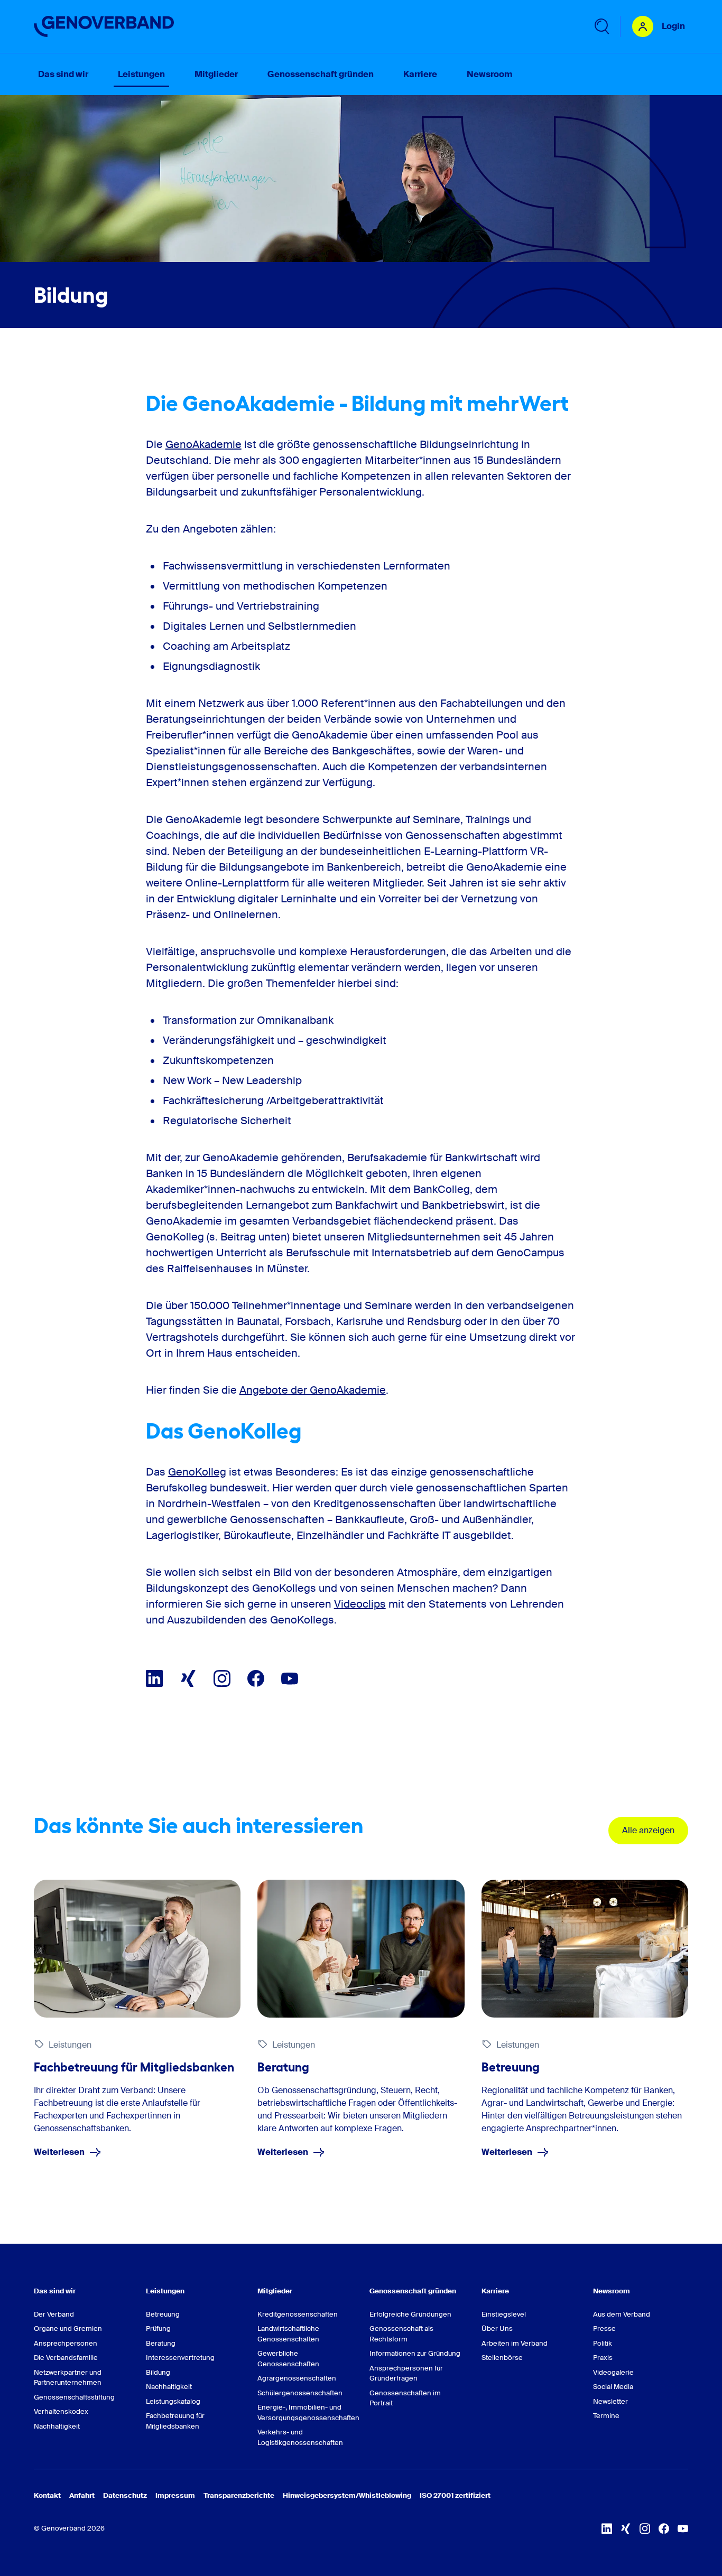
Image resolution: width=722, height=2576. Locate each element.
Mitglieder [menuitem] (216, 74)
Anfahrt (82, 2495)
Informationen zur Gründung (415, 2353)
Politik (603, 2343)
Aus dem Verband (622, 2314)
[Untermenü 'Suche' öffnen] (601, 26)
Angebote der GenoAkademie (313, 1390)
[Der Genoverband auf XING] (188, 1678)
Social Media (613, 2387)
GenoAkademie (203, 444)
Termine (606, 2416)
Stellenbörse (502, 2358)
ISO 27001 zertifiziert (455, 2495)
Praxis (603, 2358)
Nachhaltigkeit (57, 2426)
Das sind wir (55, 2291)
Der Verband (54, 2314)
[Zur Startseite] (104, 26)
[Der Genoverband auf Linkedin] (154, 1678)
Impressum (175, 2495)
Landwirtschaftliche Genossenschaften (288, 2334)
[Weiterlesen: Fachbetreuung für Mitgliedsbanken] (137, 1949)
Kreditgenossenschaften (298, 2314)
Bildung (158, 2372)
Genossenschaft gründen (413, 2291)
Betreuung (163, 2314)
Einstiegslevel (504, 2314)
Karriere (495, 2291)
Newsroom (612, 2291)
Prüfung (158, 2328)
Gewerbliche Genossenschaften (288, 2359)
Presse (604, 2328)
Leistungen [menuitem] (141, 74)
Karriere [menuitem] (420, 74)
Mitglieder (275, 2291)
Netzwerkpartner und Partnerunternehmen (68, 2378)
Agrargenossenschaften (297, 2378)
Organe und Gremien (68, 2328)
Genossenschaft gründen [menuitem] (321, 74)
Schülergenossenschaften (300, 2393)
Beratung (161, 2343)
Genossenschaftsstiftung (74, 2397)
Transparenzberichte (239, 2495)
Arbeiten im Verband (515, 2343)
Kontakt (47, 2495)
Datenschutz (125, 2495)
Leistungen (165, 2291)
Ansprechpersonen (66, 2343)
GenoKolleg (197, 1472)
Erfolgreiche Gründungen (410, 2314)
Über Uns (497, 2328)
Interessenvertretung (180, 2358)
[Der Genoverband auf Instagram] (222, 1678)
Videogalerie (613, 2372)
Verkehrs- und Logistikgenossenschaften (300, 2437)
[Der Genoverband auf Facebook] (256, 1678)
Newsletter (610, 2401)
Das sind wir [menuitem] (63, 74)
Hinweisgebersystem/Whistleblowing (347, 2495)
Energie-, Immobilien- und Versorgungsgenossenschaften (305, 2412)
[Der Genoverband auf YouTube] (290, 1678)
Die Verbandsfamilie (66, 2358)
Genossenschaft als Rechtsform (401, 2334)
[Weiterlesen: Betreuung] (585, 1949)
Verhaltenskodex (61, 2411)
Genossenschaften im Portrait (405, 2398)
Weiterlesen (59, 2152)
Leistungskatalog (173, 2401)
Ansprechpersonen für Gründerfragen (406, 2373)
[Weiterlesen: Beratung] (361, 1949)
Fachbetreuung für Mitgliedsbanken (175, 2421)
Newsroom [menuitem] (489, 74)
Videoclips (360, 1604)
